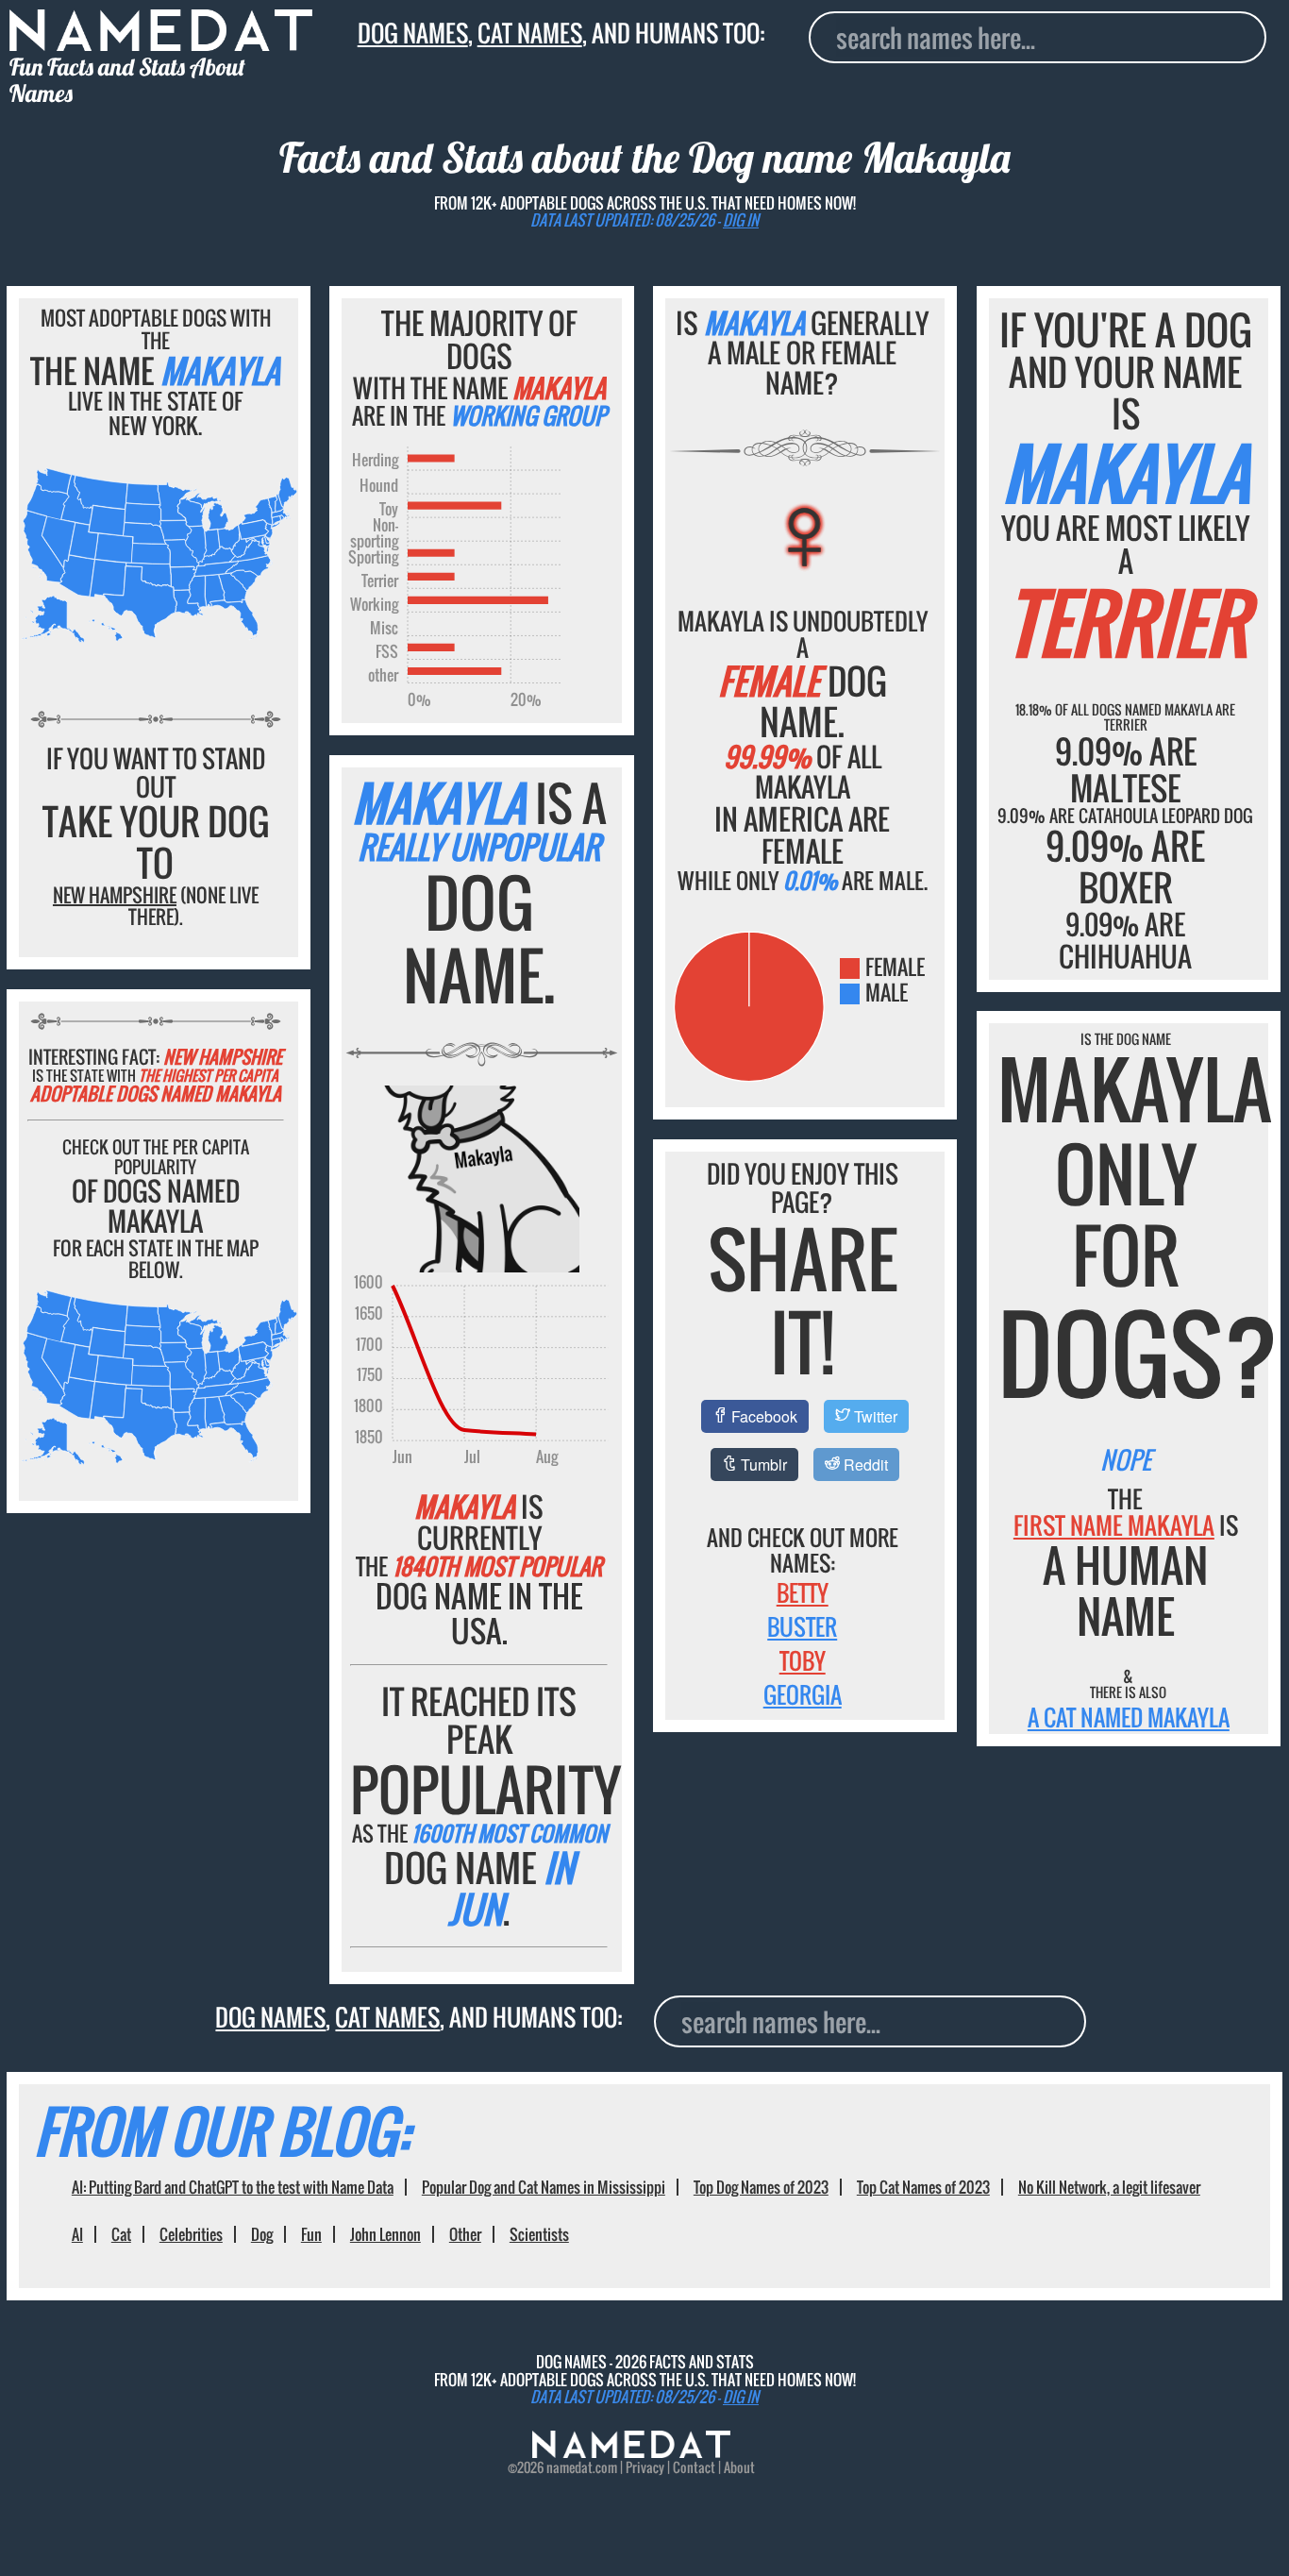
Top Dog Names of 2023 (761, 2187)
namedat (569, 2467)
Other (465, 2234)
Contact (694, 2467)
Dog (262, 2234)
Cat (121, 2234)
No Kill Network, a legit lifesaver (1109, 2187)
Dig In (741, 220)
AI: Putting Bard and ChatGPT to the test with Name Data (233, 2187)
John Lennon (385, 2234)
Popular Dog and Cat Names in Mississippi (544, 2187)
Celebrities (191, 2234)
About (739, 2467)
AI (77, 2234)
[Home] (631, 2452)
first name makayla (1114, 1525)
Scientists (539, 2234)
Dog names (413, 33)
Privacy (645, 2467)
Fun (311, 2234)
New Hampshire (115, 895)
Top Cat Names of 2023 (923, 2187)
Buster (802, 1626)
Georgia (803, 1694)
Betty (803, 1592)
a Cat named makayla (1129, 1717)
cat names (530, 33)
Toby (803, 1660)
